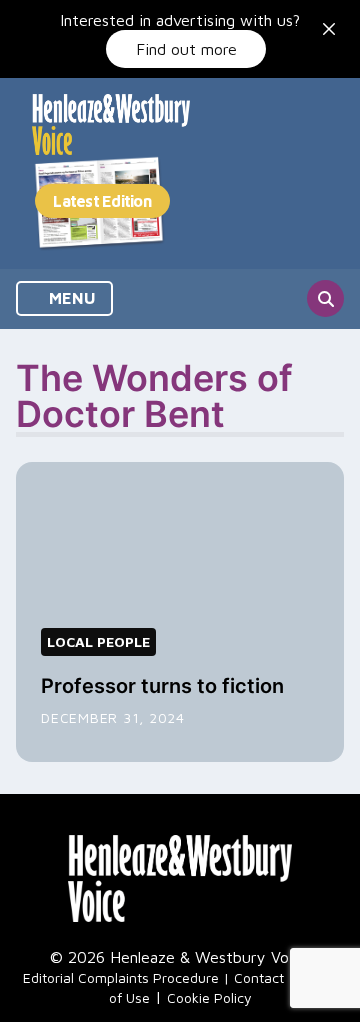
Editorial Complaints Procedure (121, 977)
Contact (259, 977)
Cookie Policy (209, 997)
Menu (70, 298)
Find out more (186, 49)
